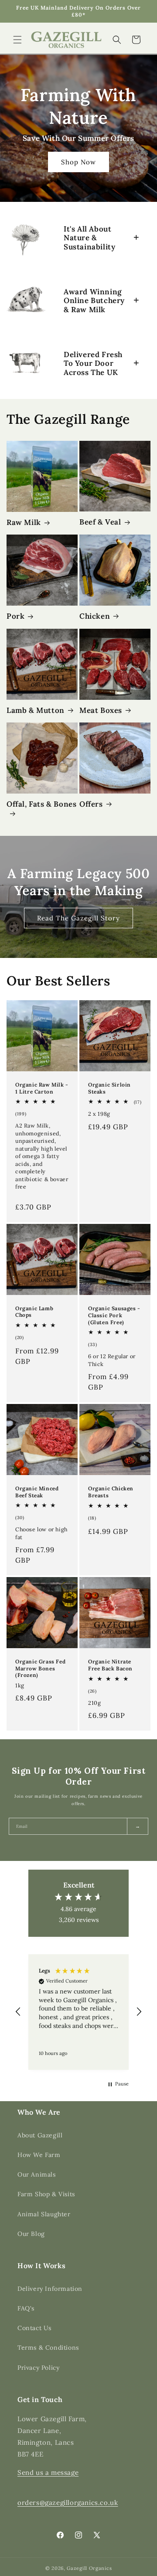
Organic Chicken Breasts (111, 1492)
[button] (17, 40)
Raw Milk (24, 522)
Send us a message (48, 2472)
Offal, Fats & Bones (41, 804)
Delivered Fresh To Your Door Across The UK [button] (93, 363)
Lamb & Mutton (36, 710)
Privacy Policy (38, 2368)
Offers (91, 804)
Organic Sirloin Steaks (109, 1088)
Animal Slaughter (44, 2214)
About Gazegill (40, 2135)
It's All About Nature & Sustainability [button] (89, 238)
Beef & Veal (100, 522)
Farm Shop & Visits (46, 2194)
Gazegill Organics (89, 2568)
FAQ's (26, 2308)
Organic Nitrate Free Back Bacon (110, 1665)
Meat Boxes (101, 710)
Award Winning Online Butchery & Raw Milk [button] (94, 301)
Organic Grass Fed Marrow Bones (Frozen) (40, 1668)
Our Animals (37, 2174)
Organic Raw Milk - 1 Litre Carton (42, 1088)
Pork (15, 616)
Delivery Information (50, 2289)
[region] (78, 2012)
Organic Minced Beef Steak (37, 1492)
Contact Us (34, 2328)
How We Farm (39, 2155)
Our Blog (31, 2234)
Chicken (95, 616)
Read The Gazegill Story (78, 918)
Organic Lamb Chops (34, 1312)
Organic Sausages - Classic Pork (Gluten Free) (114, 1315)
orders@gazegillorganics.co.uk (68, 2503)
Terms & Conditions (48, 2348)
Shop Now (78, 162)
